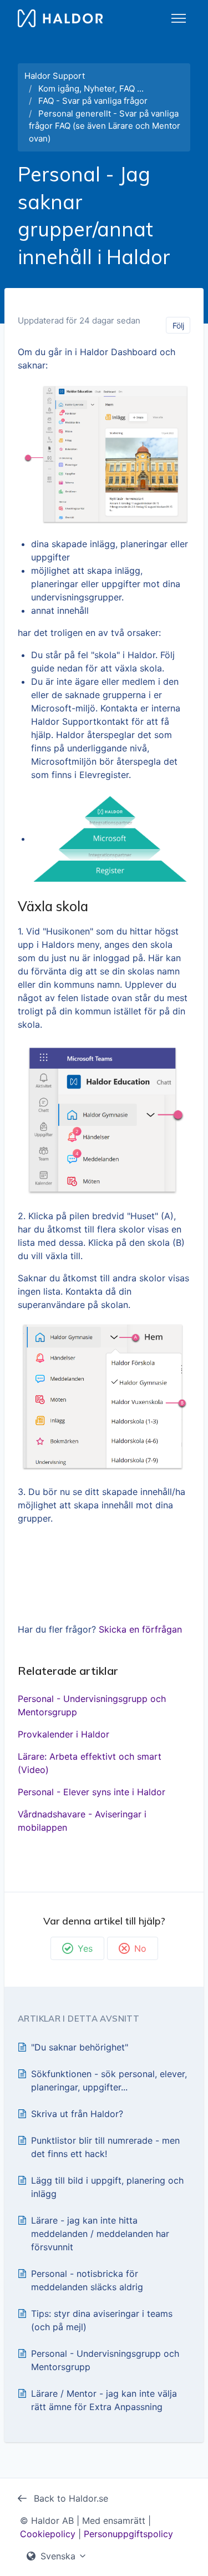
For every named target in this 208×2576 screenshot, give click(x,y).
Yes (85, 1948)
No (140, 1948)
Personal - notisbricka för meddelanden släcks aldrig (87, 2280)
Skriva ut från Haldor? (77, 2114)
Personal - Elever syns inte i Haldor (92, 1792)
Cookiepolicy (48, 2534)
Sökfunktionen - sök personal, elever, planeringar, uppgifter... (109, 2080)
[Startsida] (60, 18)
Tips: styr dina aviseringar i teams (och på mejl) (102, 2320)
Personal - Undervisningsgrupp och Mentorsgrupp (92, 1705)
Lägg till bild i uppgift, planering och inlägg (107, 2187)
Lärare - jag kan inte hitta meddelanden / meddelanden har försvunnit (100, 2234)
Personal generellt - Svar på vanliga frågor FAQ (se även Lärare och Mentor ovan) (105, 126)
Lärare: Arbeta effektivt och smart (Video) (90, 1763)
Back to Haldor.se (70, 2498)
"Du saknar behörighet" (80, 2047)
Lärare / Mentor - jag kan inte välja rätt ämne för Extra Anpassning (104, 2400)
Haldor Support (55, 76)
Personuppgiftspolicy (128, 2534)
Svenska (58, 2556)
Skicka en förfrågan (140, 1629)
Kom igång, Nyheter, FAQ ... (91, 89)
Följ (178, 325)
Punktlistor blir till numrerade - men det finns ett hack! (105, 2147)
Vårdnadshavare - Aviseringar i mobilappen (82, 1821)
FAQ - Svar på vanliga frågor (93, 101)
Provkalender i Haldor (64, 1734)
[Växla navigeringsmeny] (179, 18)
